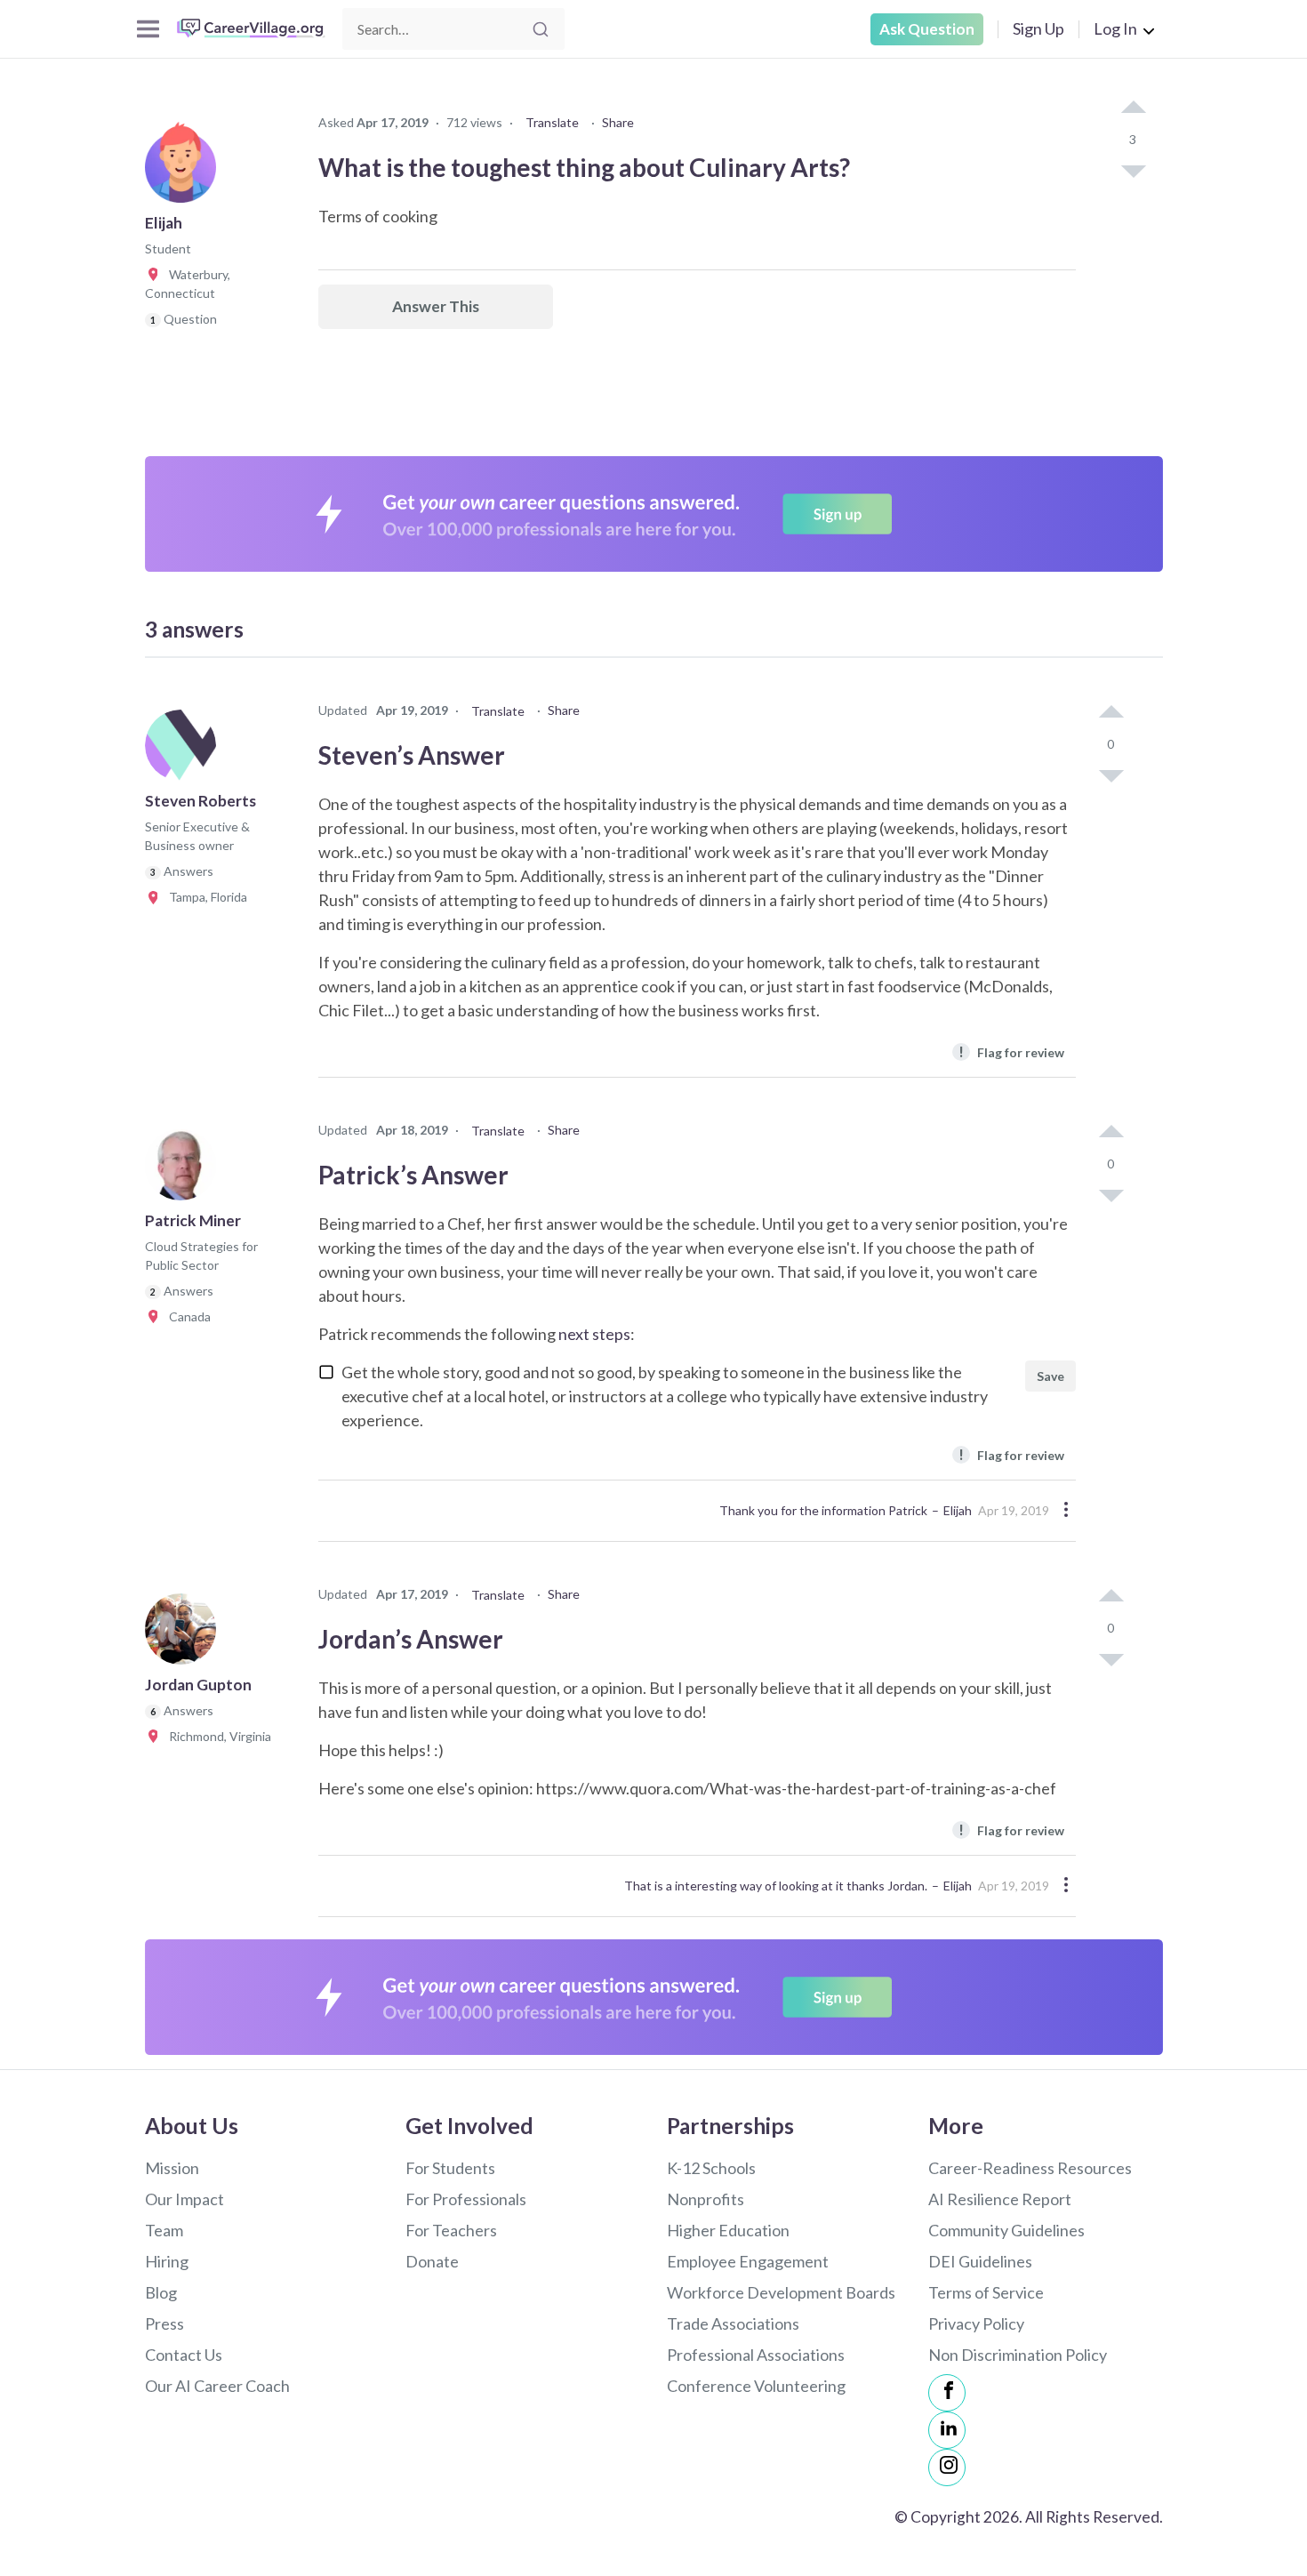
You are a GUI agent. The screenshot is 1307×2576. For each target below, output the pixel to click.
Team (164, 2230)
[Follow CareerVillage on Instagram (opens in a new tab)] (947, 2468)
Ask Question (927, 29)
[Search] (541, 29)
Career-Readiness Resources (1030, 2168)
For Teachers (451, 2230)
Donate (432, 2261)
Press (164, 2323)
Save (1050, 1376)
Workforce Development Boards (781, 2292)
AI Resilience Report (1000, 2199)
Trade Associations (733, 2323)
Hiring (167, 2261)
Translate (552, 122)
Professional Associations (756, 2355)
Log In (1115, 28)
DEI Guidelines (980, 2261)
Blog (161, 2292)
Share (618, 122)
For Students (450, 2168)
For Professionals (466, 2199)
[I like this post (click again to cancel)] (1133, 108)
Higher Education (728, 2230)
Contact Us (184, 2355)
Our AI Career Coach (217, 2386)
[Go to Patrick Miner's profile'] (185, 1170)
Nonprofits (706, 2199)
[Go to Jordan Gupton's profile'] (185, 1634)
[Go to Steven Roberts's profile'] (185, 750)
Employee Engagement (748, 2261)
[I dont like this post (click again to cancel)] (1133, 170)
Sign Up (1038, 28)
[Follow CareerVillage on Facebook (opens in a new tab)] (947, 2393)
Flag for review (1011, 1051)
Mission (172, 2168)
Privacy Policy (976, 2323)
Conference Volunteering (756, 2386)
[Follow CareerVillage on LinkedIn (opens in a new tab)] (947, 2430)
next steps (594, 1334)
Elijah (958, 1510)
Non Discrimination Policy (1018, 2355)
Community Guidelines (1006, 2230)
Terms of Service (986, 2292)
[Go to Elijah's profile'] (185, 173)
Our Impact (184, 2199)
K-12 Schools (711, 2168)
